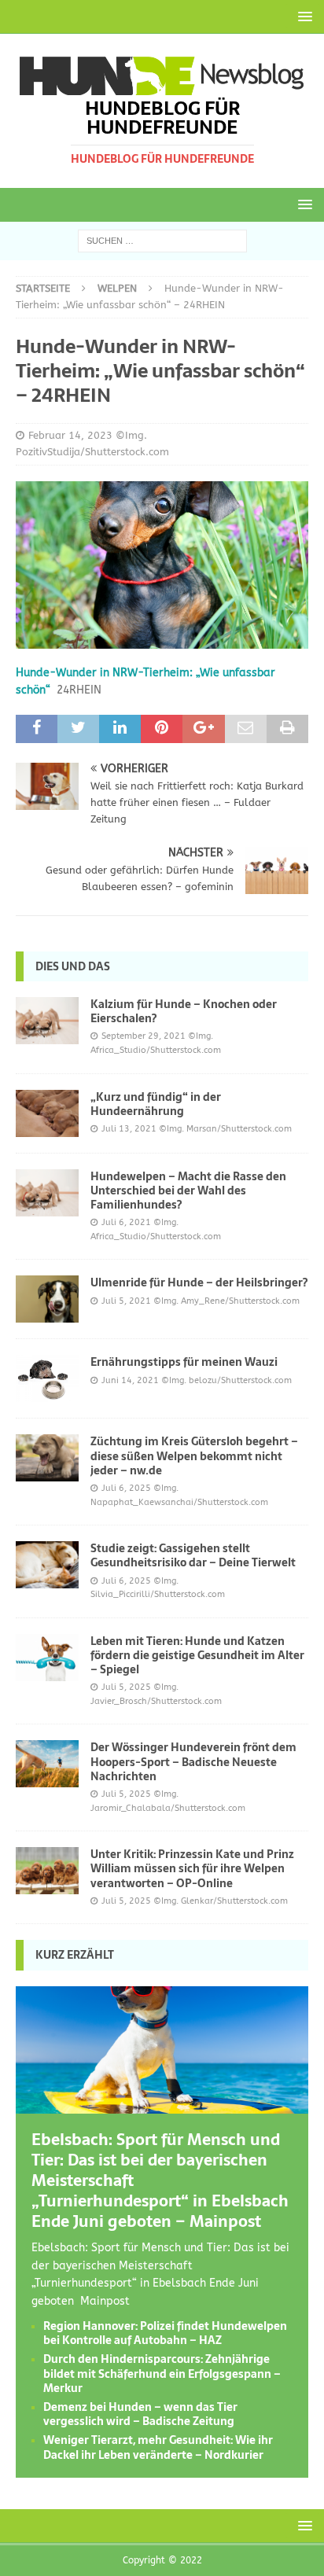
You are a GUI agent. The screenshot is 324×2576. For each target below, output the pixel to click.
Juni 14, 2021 (130, 1380)
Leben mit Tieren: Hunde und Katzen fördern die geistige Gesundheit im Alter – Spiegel (197, 1655)
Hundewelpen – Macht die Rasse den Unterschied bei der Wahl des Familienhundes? (188, 1190)
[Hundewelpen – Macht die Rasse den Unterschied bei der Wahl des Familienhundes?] (47, 1193)
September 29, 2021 (144, 1036)
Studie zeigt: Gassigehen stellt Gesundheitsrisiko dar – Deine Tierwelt (193, 1555)
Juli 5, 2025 (126, 1687)
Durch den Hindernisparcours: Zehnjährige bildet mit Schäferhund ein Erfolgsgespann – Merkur (162, 2373)
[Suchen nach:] (162, 240)
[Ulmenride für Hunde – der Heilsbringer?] (47, 1299)
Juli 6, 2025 (126, 1488)
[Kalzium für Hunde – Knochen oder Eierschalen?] (47, 1021)
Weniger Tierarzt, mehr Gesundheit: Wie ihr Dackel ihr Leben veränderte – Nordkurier (158, 2447)
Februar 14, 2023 (70, 435)
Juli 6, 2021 (126, 1222)
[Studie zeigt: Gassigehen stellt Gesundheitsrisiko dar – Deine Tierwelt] (47, 1565)
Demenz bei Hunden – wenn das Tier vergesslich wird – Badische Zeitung (140, 2414)
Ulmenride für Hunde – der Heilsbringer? (199, 1282)
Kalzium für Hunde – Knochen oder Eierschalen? (184, 1011)
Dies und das (73, 966)
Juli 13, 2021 (129, 1129)
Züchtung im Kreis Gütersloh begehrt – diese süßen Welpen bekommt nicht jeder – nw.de (194, 1455)
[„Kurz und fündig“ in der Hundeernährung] (47, 1113)
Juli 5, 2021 (126, 1301)
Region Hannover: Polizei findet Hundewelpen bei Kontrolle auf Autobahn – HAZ (165, 2333)
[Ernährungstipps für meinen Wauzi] (47, 1378)
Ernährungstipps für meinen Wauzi (184, 1362)
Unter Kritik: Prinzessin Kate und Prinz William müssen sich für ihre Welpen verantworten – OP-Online (192, 1868)
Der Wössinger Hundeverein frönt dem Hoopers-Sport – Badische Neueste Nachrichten (193, 1761)
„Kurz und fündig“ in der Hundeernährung (156, 1104)
